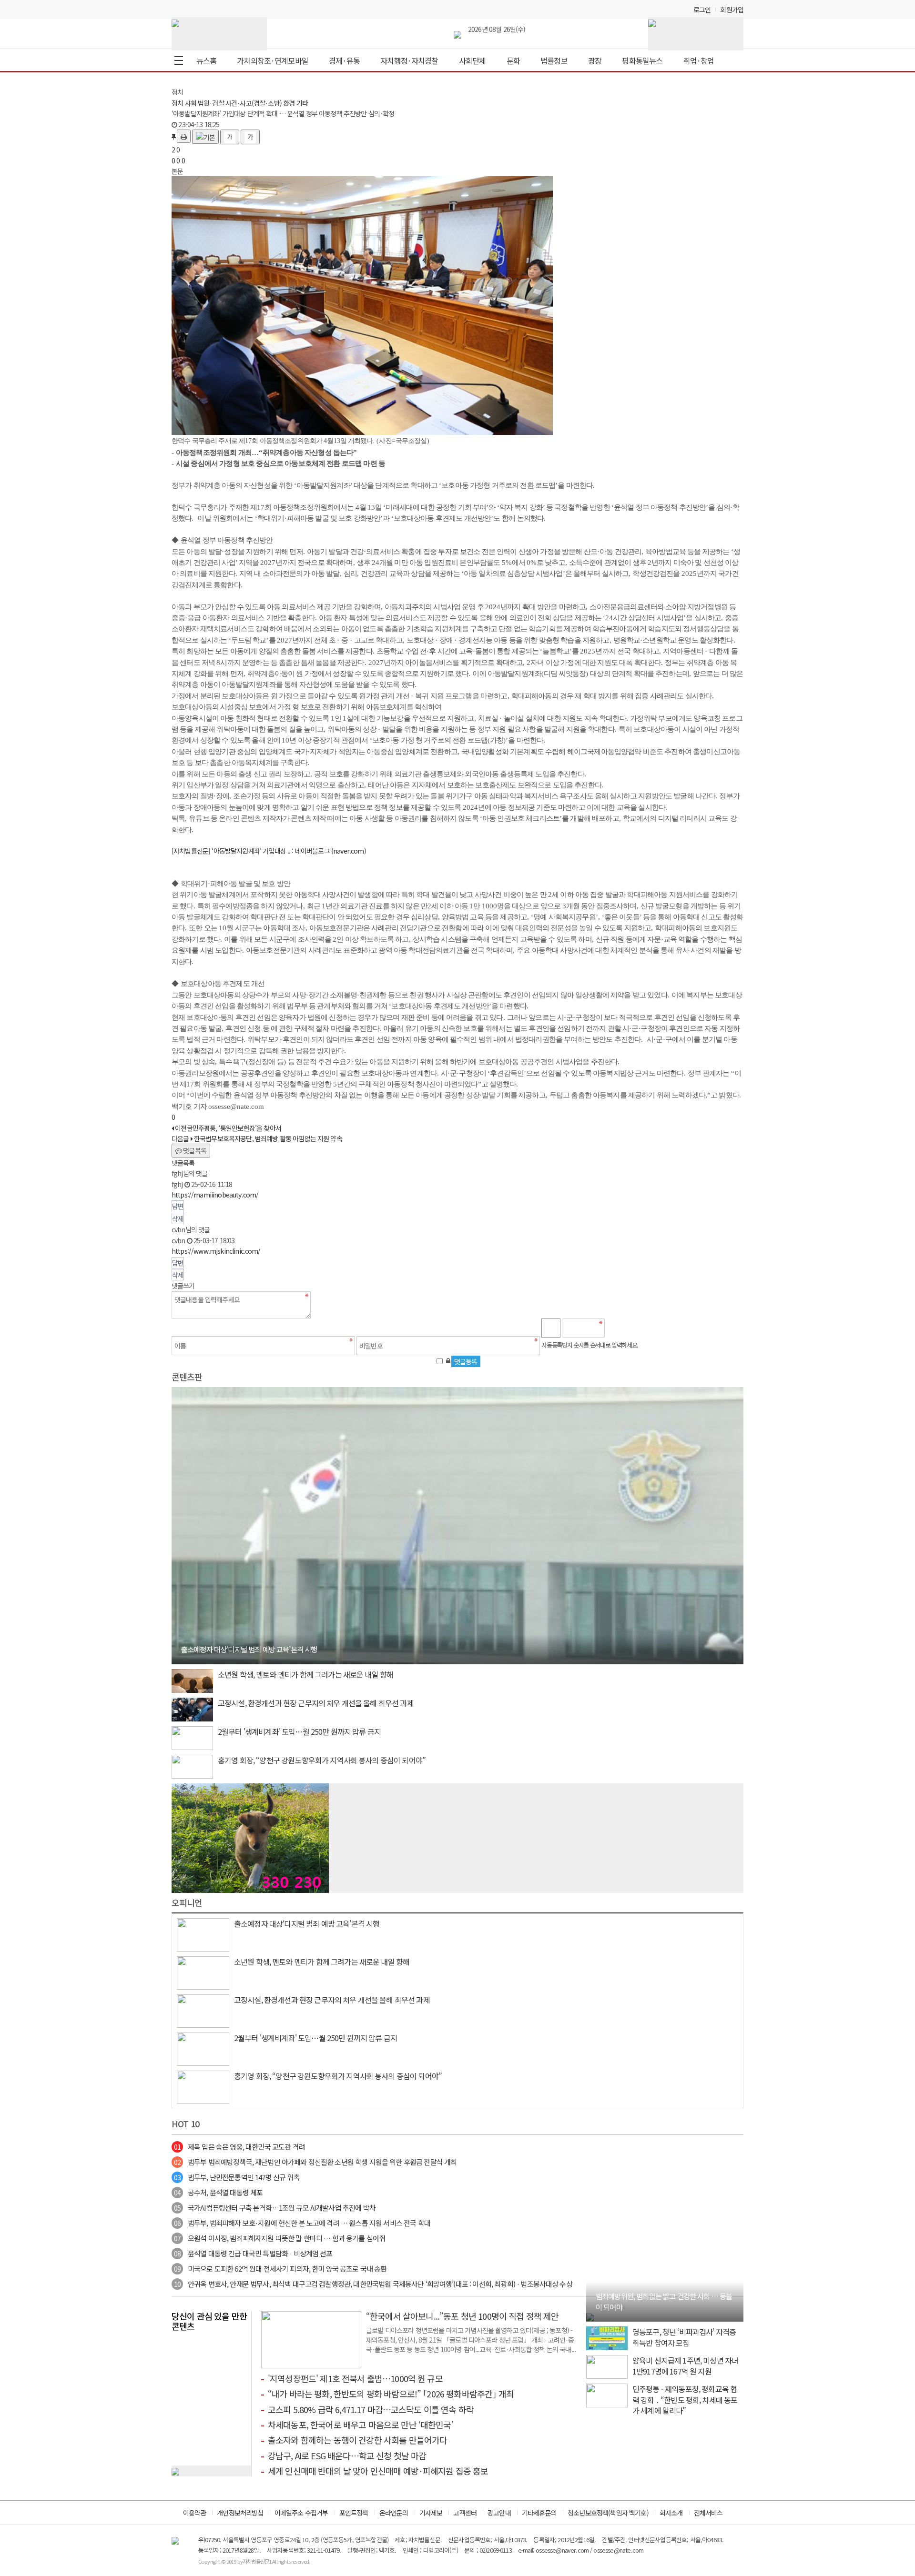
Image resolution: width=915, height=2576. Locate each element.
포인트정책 (354, 2513)
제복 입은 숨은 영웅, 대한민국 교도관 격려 (239, 2147)
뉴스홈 (206, 60)
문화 (513, 60)
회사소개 (671, 2513)
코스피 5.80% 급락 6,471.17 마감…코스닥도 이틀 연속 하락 (371, 2409)
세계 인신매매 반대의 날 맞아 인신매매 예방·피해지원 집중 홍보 (378, 2471)
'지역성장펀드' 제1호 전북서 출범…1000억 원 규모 (355, 2378)
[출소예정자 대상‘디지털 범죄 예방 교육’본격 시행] (457, 1524)
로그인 (702, 10)
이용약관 (195, 2513)
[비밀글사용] (448, 1360)
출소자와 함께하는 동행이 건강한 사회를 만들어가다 (357, 2440)
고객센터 (465, 2513)
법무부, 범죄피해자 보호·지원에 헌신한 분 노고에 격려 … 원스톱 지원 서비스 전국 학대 (302, 2223)
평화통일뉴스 (642, 60)
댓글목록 (194, 1150)
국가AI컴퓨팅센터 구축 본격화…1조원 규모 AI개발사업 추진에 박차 (275, 2208)
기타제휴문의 (539, 2513)
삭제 (178, 1218)
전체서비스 (708, 2513)
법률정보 (554, 60)
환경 (289, 103)
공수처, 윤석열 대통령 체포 (218, 2192)
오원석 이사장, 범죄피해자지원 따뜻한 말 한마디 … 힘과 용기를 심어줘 (280, 2238)
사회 (191, 103)
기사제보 (431, 2513)
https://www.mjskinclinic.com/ (216, 1251)
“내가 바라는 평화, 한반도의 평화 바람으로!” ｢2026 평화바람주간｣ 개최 (391, 2394)
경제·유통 (344, 60)
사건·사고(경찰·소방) (254, 103)
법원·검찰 (211, 103)
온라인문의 (394, 2513)
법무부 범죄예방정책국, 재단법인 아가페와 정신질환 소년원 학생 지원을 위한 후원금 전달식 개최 (315, 2162)
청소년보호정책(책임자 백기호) (608, 2513)
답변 (178, 1206)
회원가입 (732, 10)
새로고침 (637, 1328)
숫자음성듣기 (616, 1328)
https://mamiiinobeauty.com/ (215, 1195)
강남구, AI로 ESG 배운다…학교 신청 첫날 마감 (347, 2455)
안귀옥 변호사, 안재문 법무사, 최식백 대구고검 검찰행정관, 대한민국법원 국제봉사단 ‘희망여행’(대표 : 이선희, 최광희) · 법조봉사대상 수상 (373, 2284)
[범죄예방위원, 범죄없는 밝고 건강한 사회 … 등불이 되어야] (590, 2316)
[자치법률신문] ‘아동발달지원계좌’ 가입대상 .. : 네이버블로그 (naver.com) (269, 851)
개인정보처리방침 (240, 2513)
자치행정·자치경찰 (409, 60)
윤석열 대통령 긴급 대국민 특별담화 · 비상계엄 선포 (253, 2253)
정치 (177, 103)
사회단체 (473, 60)
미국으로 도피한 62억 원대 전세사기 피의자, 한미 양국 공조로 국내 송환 (280, 2269)
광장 (595, 60)
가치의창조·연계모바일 (273, 60)
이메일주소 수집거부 (301, 2513)
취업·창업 (699, 60)
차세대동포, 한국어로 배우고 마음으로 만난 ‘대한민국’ (361, 2425)
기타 (302, 103)
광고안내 (499, 2513)
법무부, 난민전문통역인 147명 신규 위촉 (237, 2177)
